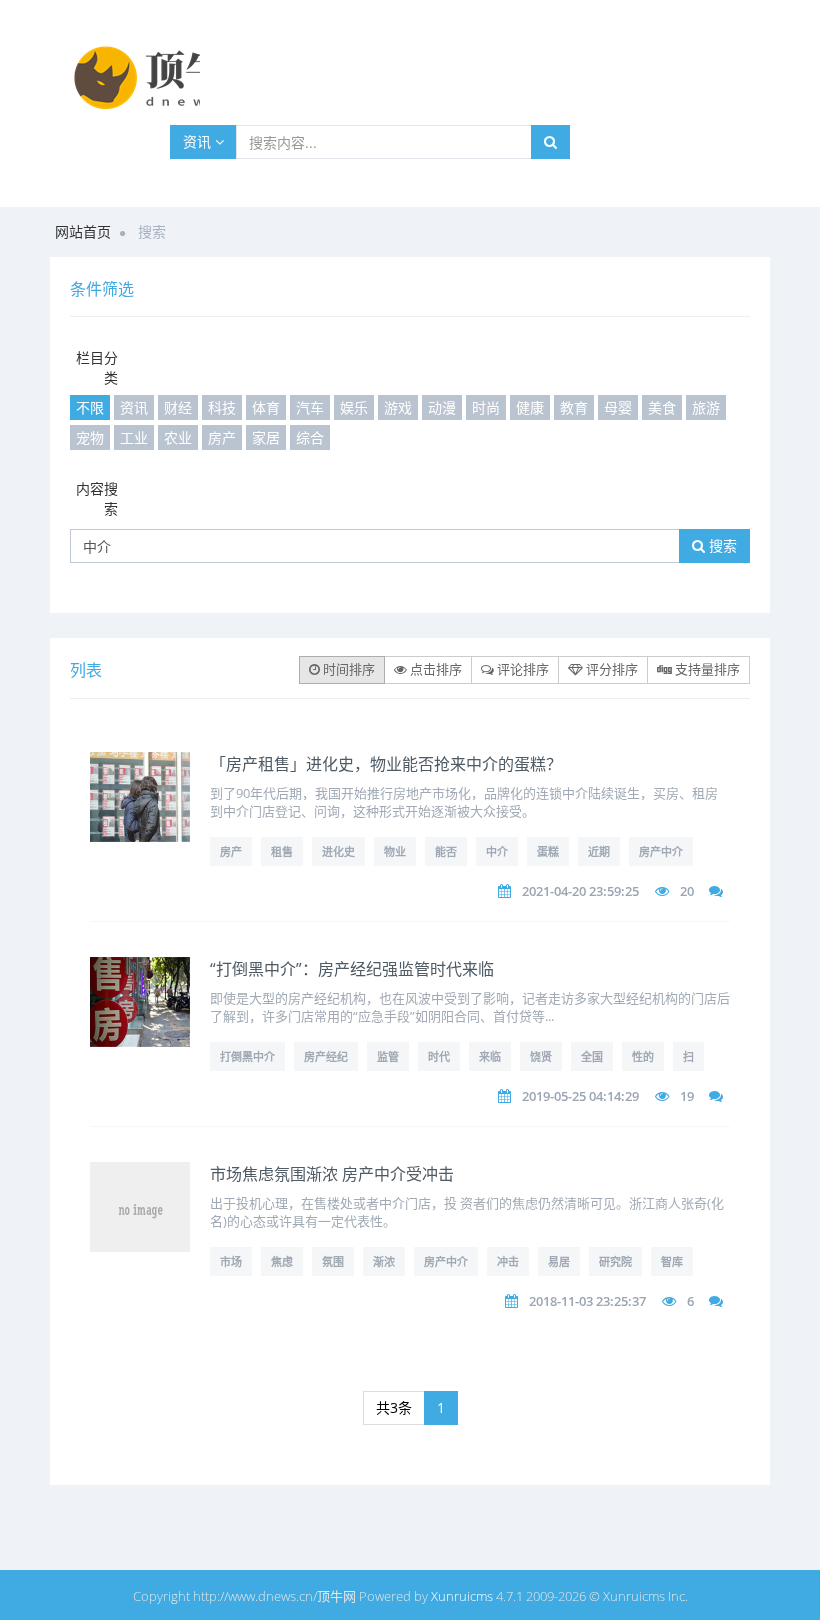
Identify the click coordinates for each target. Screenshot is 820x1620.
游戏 (398, 407)
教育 (574, 407)
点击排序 (434, 669)
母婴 (618, 407)
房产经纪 (326, 1056)
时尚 (486, 407)
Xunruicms (462, 1596)
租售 (282, 851)
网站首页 (83, 231)
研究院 (615, 1261)
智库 (672, 1261)
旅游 (706, 407)
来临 (490, 1056)
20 (687, 891)
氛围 (333, 1261)
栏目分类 (97, 367)
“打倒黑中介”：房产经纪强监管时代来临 (352, 969)
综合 (310, 437)
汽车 (310, 407)
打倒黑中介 (247, 1056)
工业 (134, 437)
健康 (530, 407)
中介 (497, 851)
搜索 (721, 545)
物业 (395, 851)
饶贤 (541, 1056)
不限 (90, 407)
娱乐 (354, 407)
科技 (222, 407)
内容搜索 (97, 498)
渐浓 (384, 1261)
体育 (266, 407)
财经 (178, 407)
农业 (178, 437)
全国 (592, 1056)
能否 (446, 851)
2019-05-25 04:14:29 (580, 1096)
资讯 (199, 141)
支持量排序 (706, 669)
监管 (388, 1056)
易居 (559, 1261)
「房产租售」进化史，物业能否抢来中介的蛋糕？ (386, 764)
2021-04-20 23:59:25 (580, 891)
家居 (266, 437)
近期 (599, 851)
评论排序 (521, 669)
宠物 (90, 437)
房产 (222, 437)
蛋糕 (548, 851)
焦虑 (282, 1261)
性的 (643, 1056)
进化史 (338, 851)
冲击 (508, 1261)
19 (687, 1096)
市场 (231, 1261)
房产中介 (661, 851)
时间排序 (347, 669)
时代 (439, 1056)
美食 (662, 407)
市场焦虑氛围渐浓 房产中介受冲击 (332, 1174)
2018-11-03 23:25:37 (587, 1301)
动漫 (442, 407)
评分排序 (610, 669)
